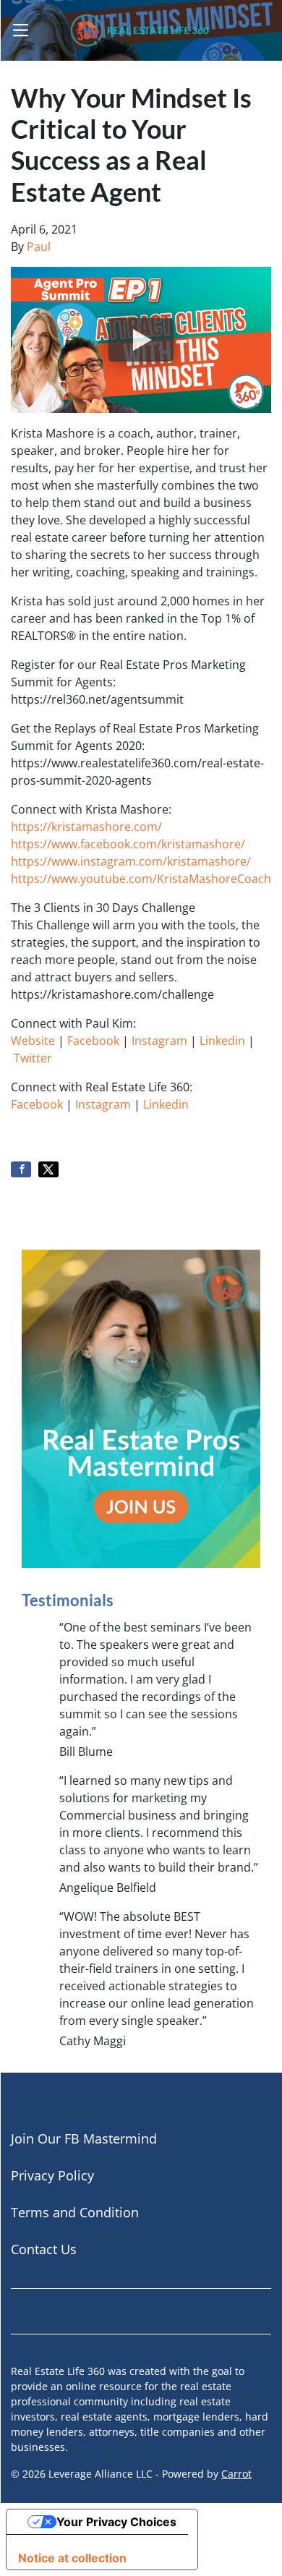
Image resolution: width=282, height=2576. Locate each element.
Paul (39, 247)
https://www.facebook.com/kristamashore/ (128, 844)
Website (33, 1041)
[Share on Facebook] (21, 1169)
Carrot (236, 2474)
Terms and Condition (75, 2212)
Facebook (93, 1041)
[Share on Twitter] (48, 1169)
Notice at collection (72, 2558)
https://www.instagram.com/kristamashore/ (131, 861)
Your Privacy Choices (116, 2522)
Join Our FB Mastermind (84, 2138)
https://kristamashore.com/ (86, 827)
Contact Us (44, 2249)
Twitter (33, 1058)
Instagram (159, 1041)
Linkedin (222, 1041)
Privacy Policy (52, 2175)
